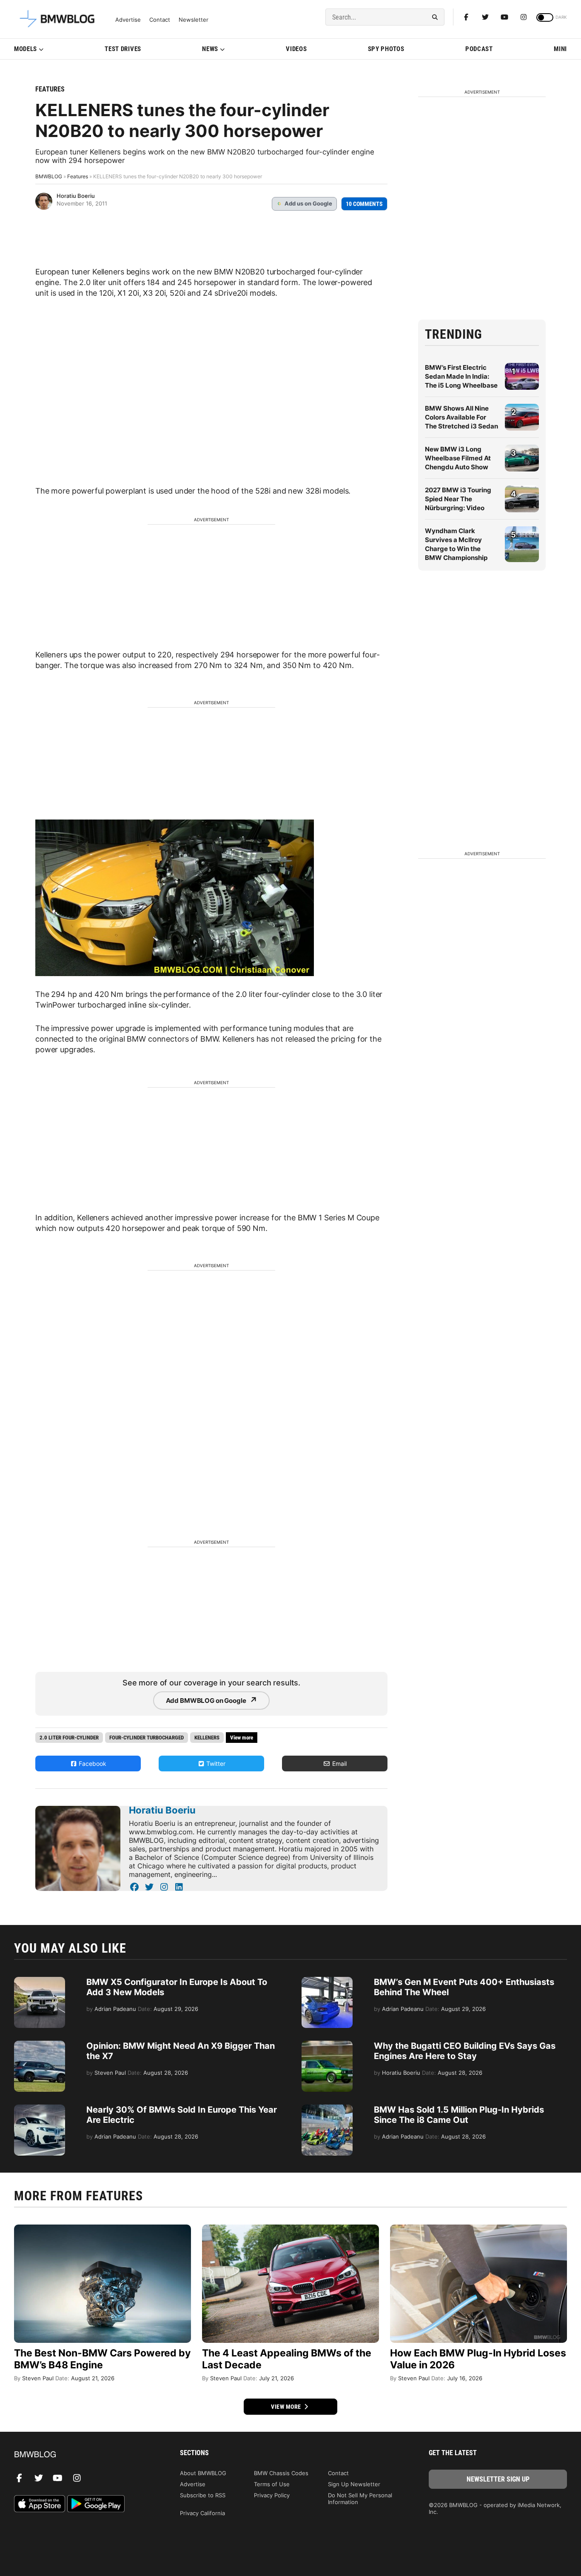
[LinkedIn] (179, 1887)
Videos (296, 49)
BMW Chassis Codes (281, 2473)
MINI (560, 49)
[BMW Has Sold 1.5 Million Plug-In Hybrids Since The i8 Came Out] (327, 2109)
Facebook (92, 1764)
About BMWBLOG (203, 2473)
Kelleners (207, 1738)
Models (26, 49)
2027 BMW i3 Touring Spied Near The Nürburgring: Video (458, 499)
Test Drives (123, 49)
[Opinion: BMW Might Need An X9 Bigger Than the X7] (40, 2045)
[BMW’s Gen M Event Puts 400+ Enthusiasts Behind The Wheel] (327, 1981)
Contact (160, 20)
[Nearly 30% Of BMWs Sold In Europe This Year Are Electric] (40, 2109)
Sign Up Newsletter (354, 2484)
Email (339, 1764)
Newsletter (194, 20)
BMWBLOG (49, 176)
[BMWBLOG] (83, 2455)
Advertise (128, 20)
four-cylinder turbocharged (147, 1738)
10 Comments (364, 204)
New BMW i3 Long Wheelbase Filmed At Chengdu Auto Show (458, 458)
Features (50, 89)
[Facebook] (466, 17)
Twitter (215, 1764)
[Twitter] (485, 17)
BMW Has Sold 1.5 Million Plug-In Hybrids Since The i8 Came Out (459, 2115)
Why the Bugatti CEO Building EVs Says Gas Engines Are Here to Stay (465, 2051)
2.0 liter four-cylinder (69, 1738)
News (210, 49)
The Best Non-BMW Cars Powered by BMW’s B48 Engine (102, 2359)
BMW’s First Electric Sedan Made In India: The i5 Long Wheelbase (461, 376)
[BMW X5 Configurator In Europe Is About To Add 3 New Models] (40, 1981)
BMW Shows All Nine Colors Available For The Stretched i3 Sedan (461, 417)
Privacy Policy (272, 2495)
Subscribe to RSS (203, 2495)
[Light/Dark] (545, 17)
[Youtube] (504, 17)
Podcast (479, 49)
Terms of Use (272, 2484)
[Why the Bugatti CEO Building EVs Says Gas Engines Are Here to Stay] (327, 2045)
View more (287, 2407)
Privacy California (202, 2513)
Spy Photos (386, 49)
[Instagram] (524, 17)
